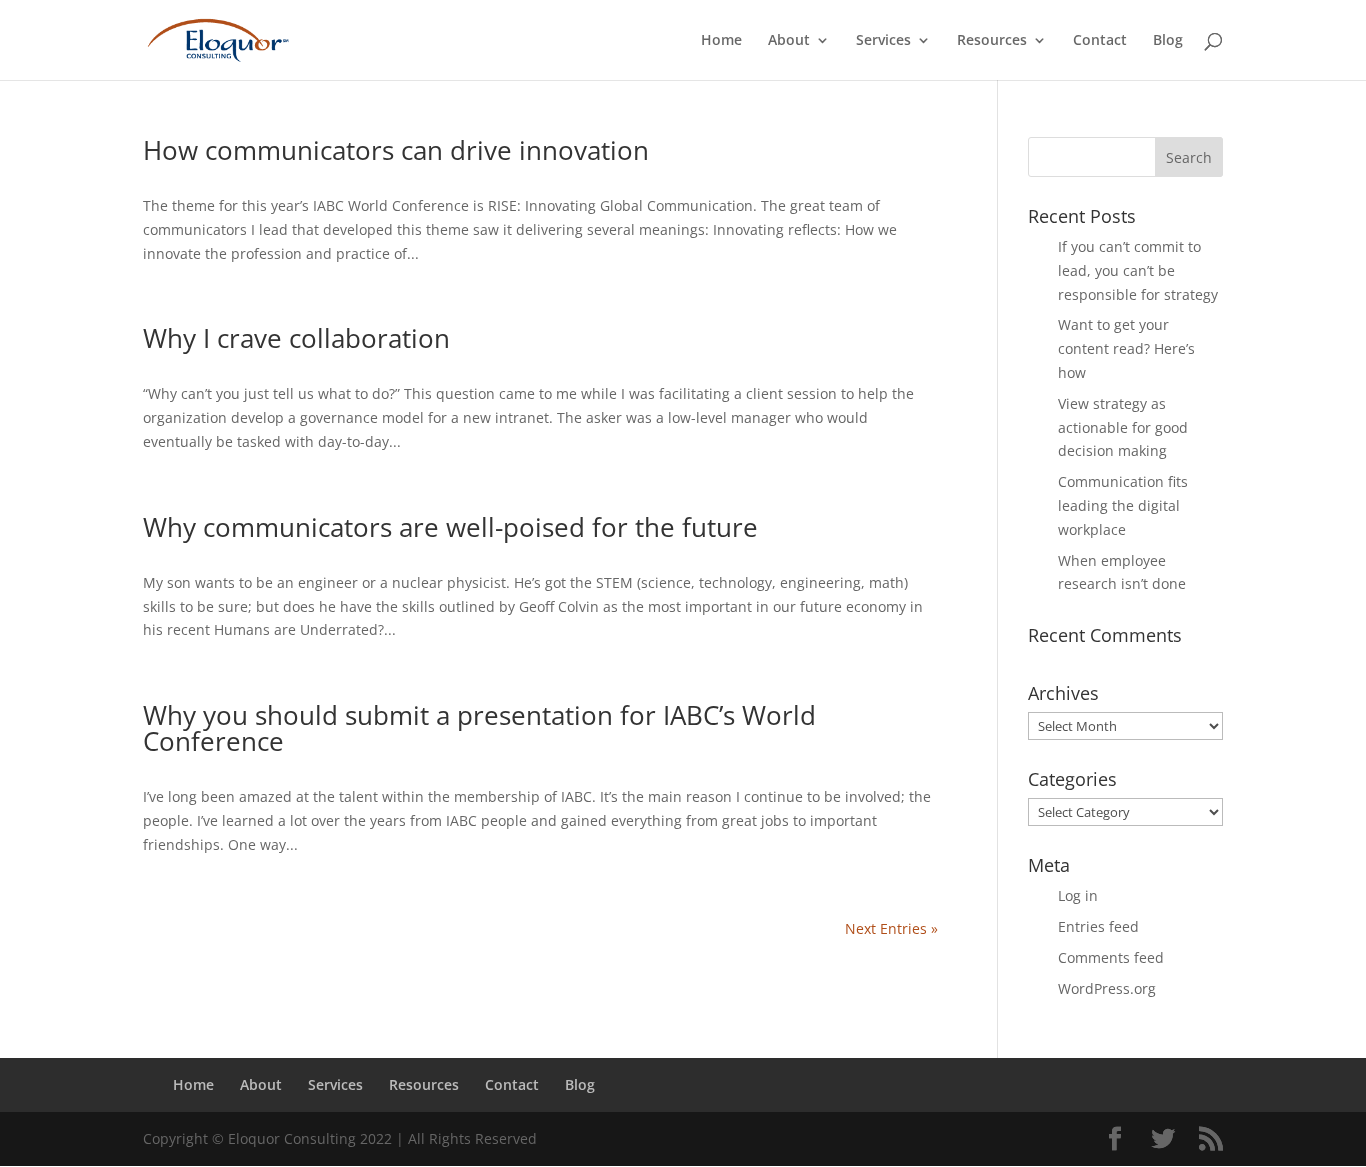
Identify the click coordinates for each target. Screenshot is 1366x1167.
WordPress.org (1107, 988)
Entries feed (1098, 926)
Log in (1078, 895)
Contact (1100, 41)
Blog (1168, 41)
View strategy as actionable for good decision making (1123, 427)
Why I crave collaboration (296, 338)
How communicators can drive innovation (396, 150)
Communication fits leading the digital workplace (1123, 505)
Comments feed (1111, 957)
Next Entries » (891, 928)
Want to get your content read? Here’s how (1126, 348)
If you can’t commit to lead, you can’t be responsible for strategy (1138, 270)
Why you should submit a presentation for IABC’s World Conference (479, 728)
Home (721, 41)
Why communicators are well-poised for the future (450, 527)
